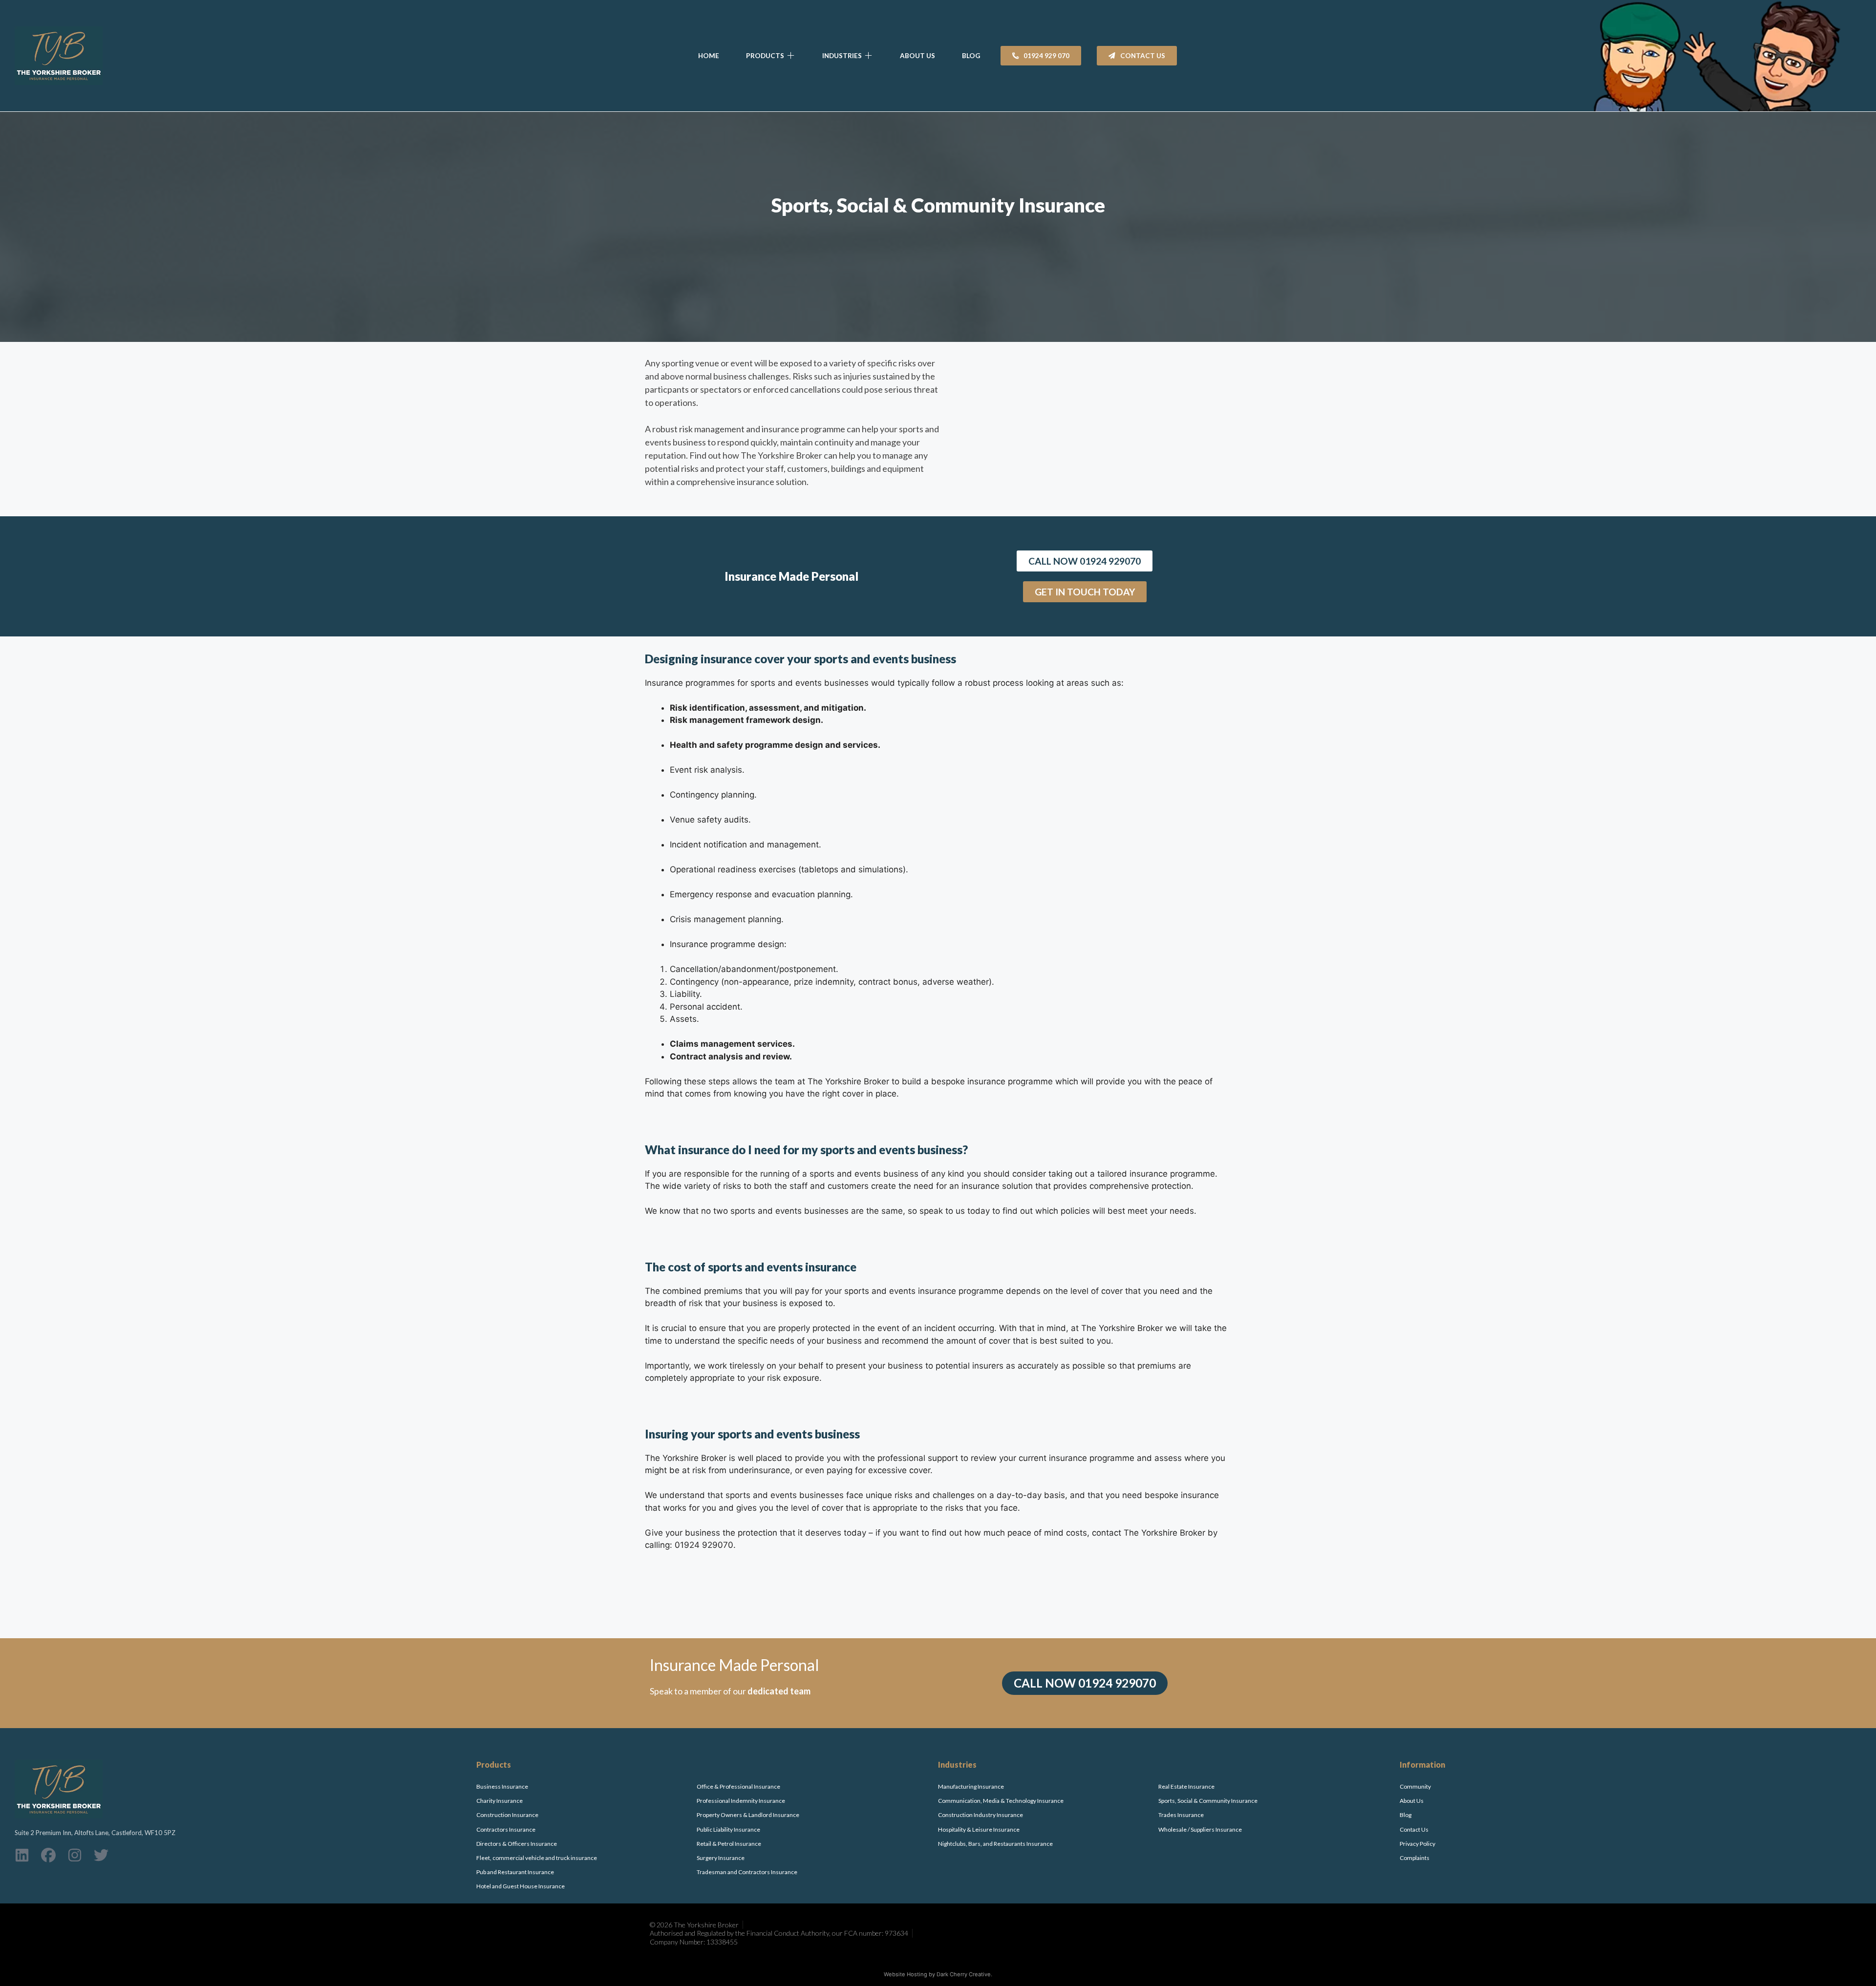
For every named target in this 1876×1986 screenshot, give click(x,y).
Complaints (1415, 1858)
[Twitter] (101, 1855)
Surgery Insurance (721, 1858)
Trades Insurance (1181, 1815)
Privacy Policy (1418, 1844)
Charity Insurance (500, 1801)
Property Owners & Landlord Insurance (748, 1815)
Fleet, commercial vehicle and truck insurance (537, 1858)
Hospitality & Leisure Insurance (979, 1829)
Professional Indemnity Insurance (741, 1801)
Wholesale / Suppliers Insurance (1200, 1829)
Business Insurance (502, 1786)
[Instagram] (75, 1855)
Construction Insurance (507, 1815)
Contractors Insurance (506, 1829)
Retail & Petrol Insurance (729, 1844)
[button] (771, 56)
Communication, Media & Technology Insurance (1001, 1801)
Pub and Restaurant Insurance (515, 1872)
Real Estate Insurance (1186, 1786)
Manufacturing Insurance (971, 1786)
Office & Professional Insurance (738, 1786)
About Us (1412, 1801)
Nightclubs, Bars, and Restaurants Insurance (995, 1844)
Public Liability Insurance (728, 1829)
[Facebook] (48, 1855)
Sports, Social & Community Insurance (1208, 1801)
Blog (1406, 1815)
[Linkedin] (22, 1855)
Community (1415, 1786)
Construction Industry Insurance (981, 1815)
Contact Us (1414, 1829)
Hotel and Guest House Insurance (521, 1886)
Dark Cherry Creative (964, 1974)
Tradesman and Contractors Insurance (747, 1872)
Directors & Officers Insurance (517, 1844)
